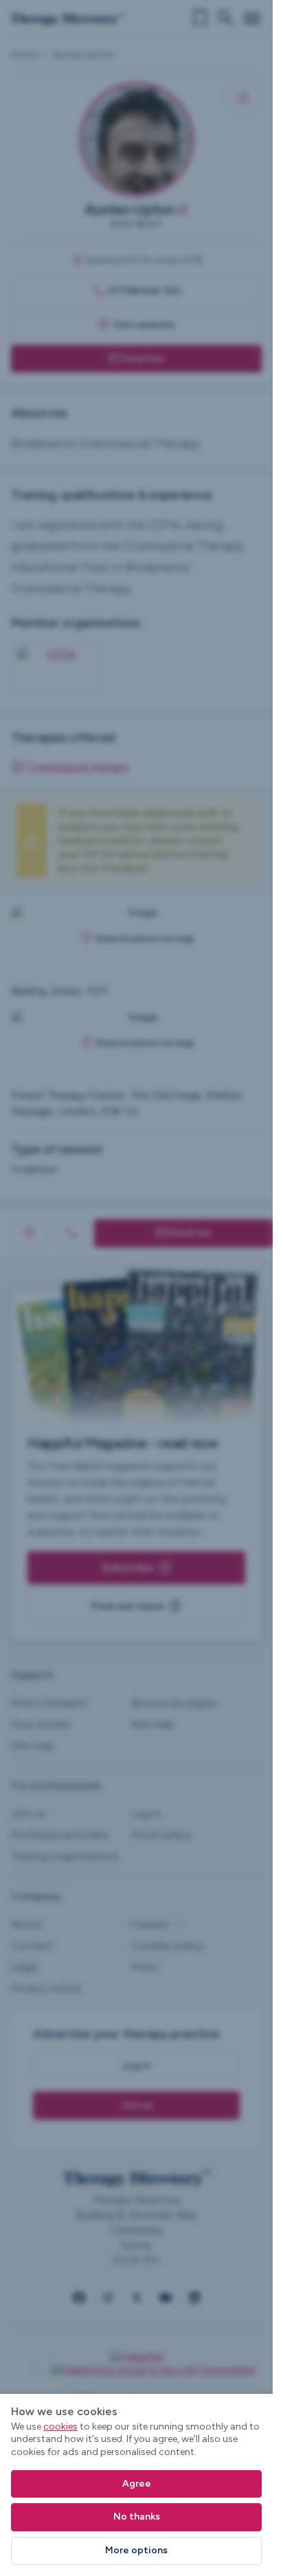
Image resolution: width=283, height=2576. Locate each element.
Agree (137, 2484)
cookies (60, 2427)
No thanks (137, 2517)
